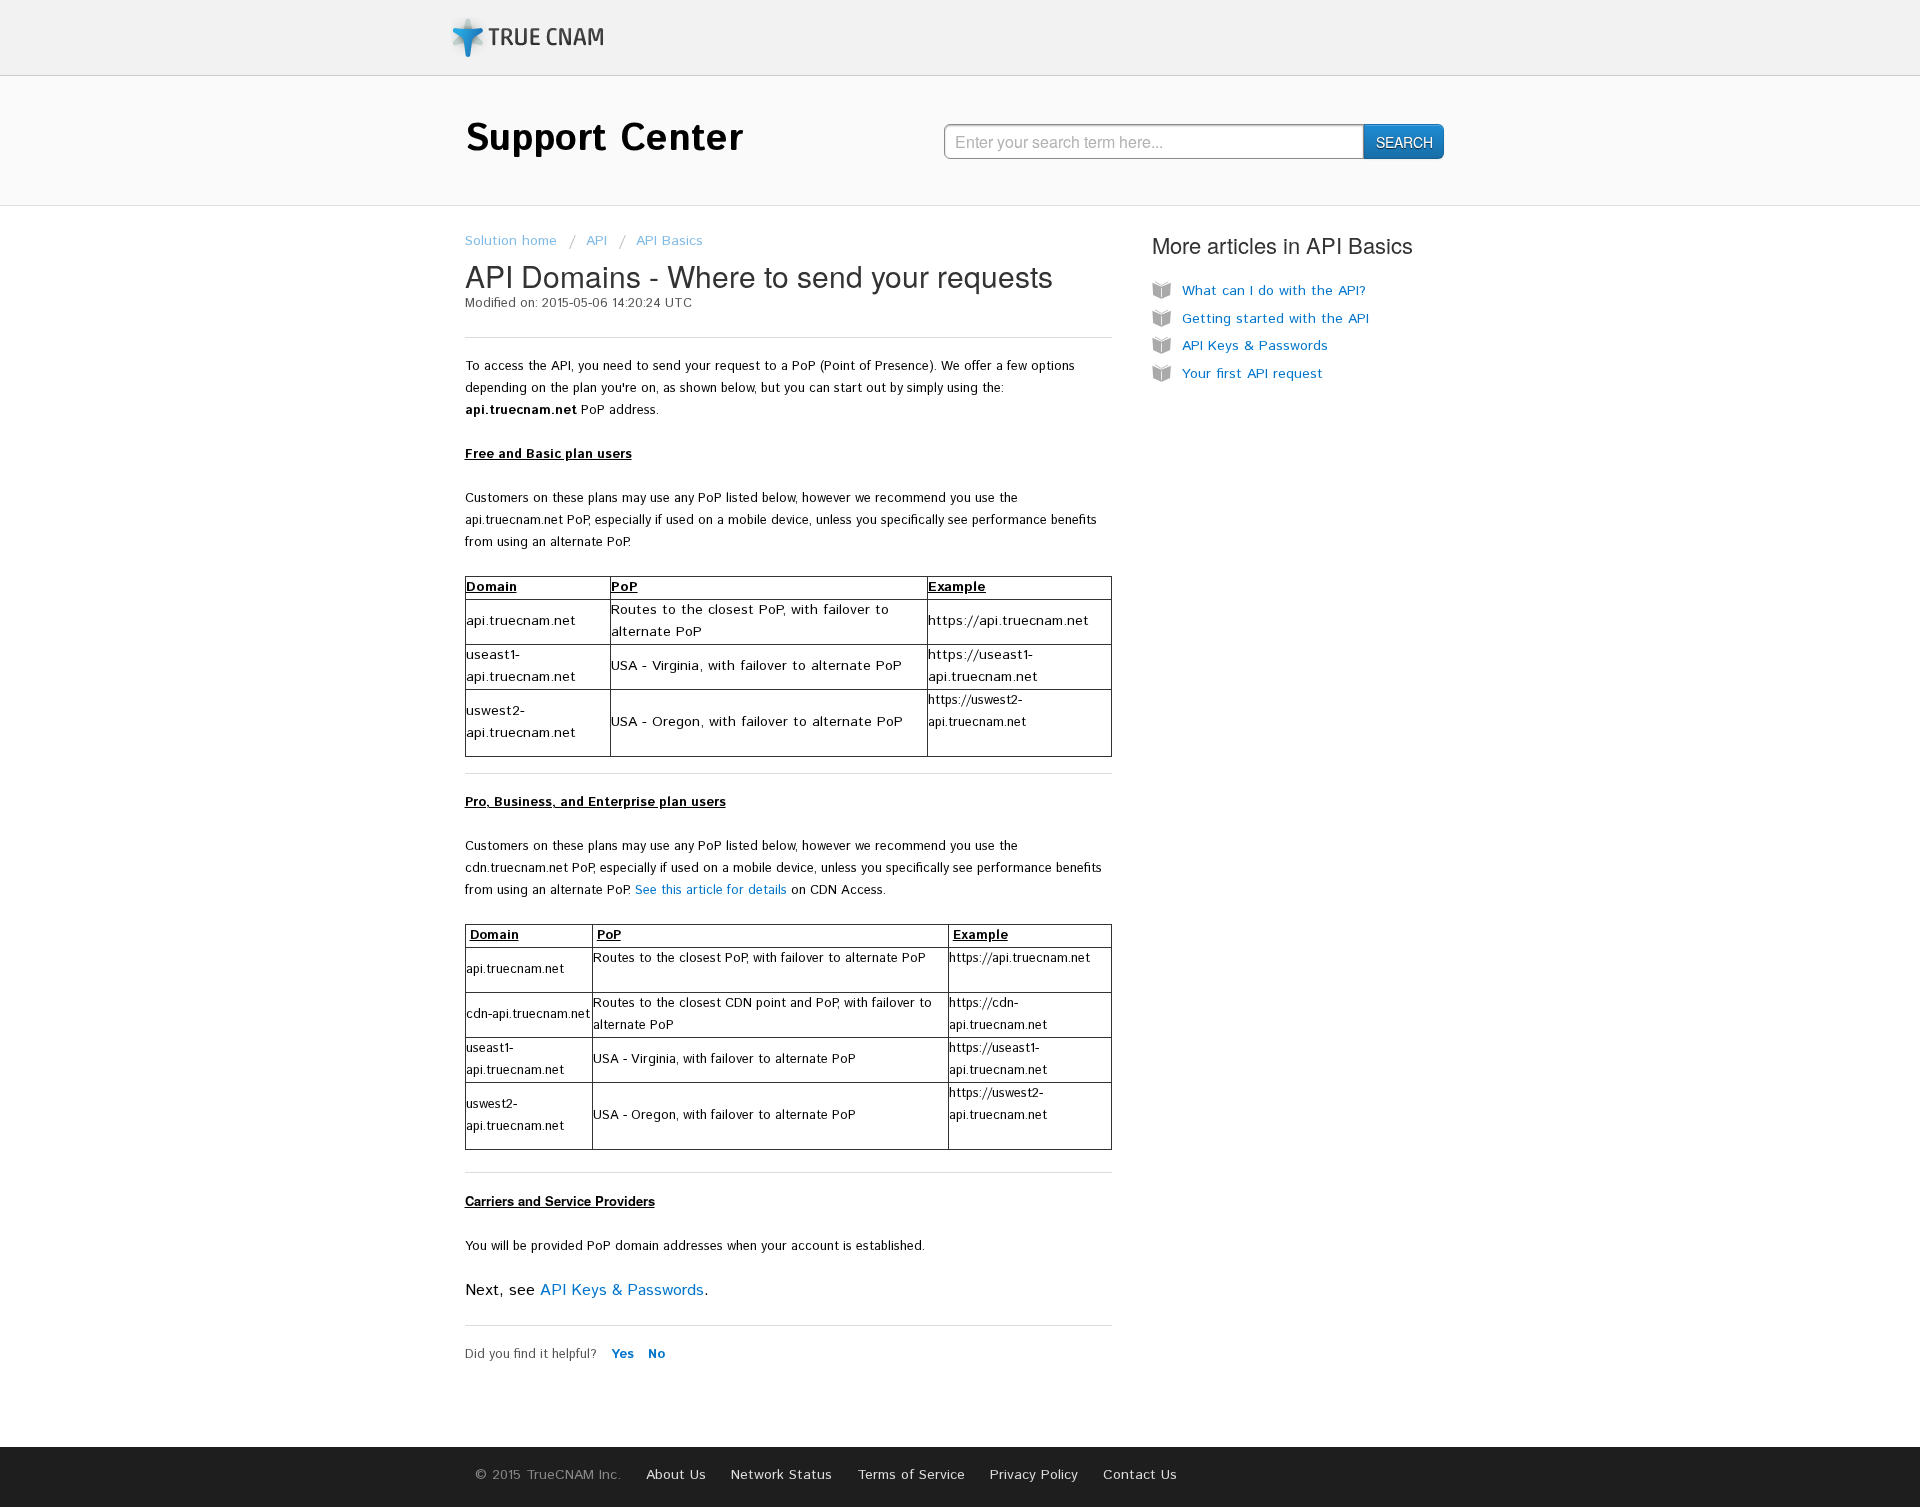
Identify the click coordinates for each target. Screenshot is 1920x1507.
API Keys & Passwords (622, 1290)
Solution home (511, 241)
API (596, 241)
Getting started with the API (1275, 319)
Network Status (781, 1475)
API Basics (669, 241)
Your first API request (1252, 374)
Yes (624, 1354)
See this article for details (711, 890)
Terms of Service (911, 1475)
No (656, 1354)
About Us (676, 1475)
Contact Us (1140, 1475)
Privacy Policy (1034, 1475)
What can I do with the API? (1274, 291)
